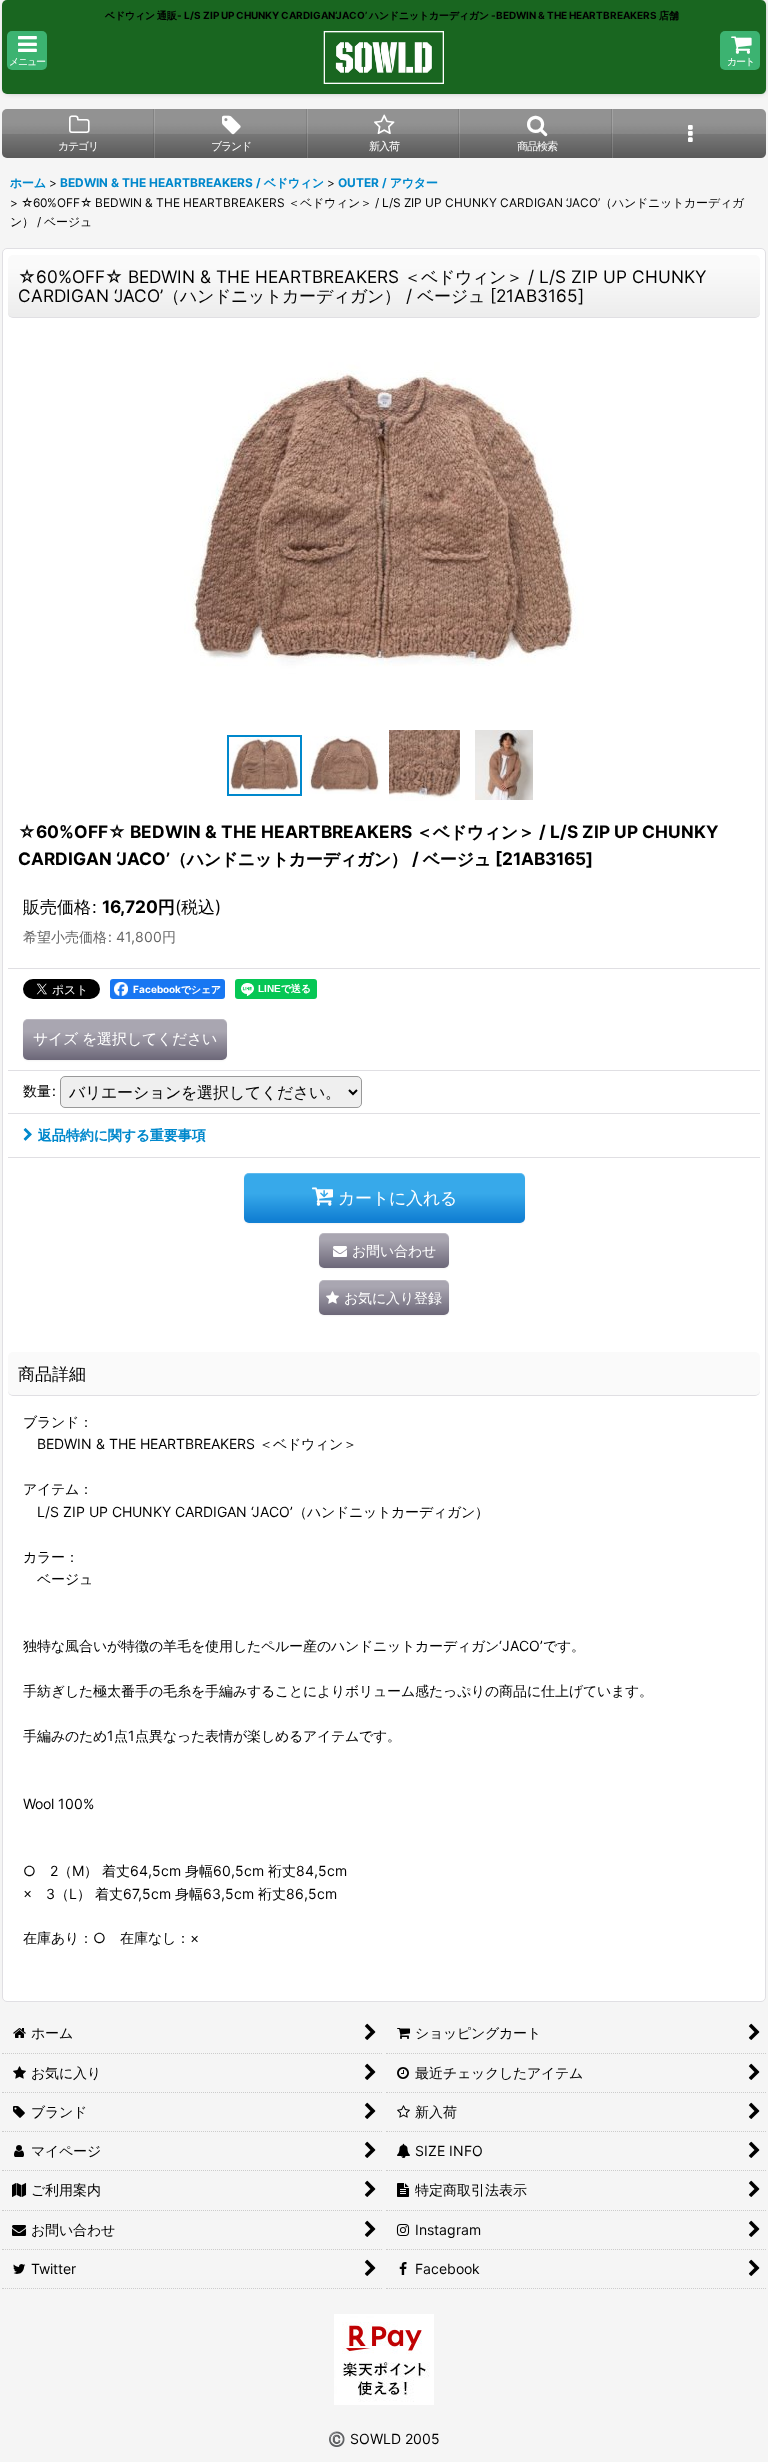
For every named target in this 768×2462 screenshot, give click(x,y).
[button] (27, 50)
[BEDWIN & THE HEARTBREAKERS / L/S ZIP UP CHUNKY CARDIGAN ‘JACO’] (384, 523)
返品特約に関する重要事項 (122, 1134)
